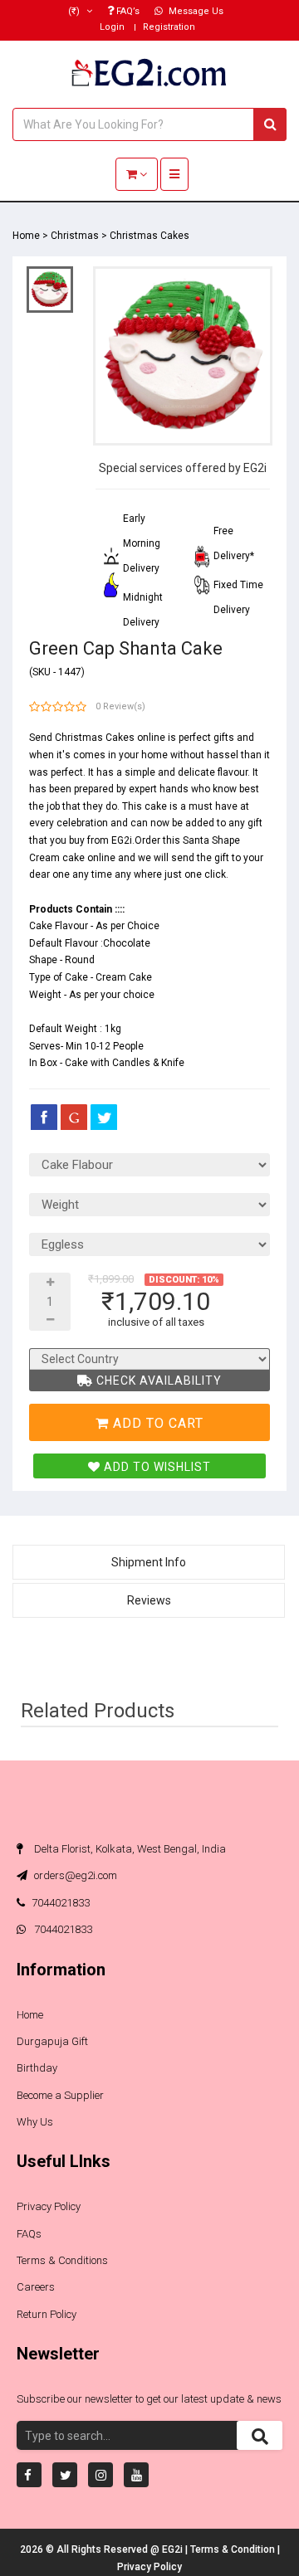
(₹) (75, 11)
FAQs (29, 2234)
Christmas (75, 236)
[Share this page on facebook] (44, 1117)
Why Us (35, 2122)
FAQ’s (127, 11)
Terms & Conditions (62, 2260)
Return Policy (47, 2314)
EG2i (174, 2549)
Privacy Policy (49, 2206)
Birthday (37, 2068)
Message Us (195, 11)
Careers (36, 2287)
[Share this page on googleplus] (74, 1117)
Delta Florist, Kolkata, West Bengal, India (129, 1849)
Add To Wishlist (156, 1467)
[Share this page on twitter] (104, 1117)
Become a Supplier (60, 2095)
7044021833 (61, 1903)
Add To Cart (156, 1423)
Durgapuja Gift (52, 2041)
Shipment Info (149, 1562)
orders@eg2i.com (74, 1875)
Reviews (149, 1600)
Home (26, 236)
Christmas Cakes (149, 236)
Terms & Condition (234, 2549)
